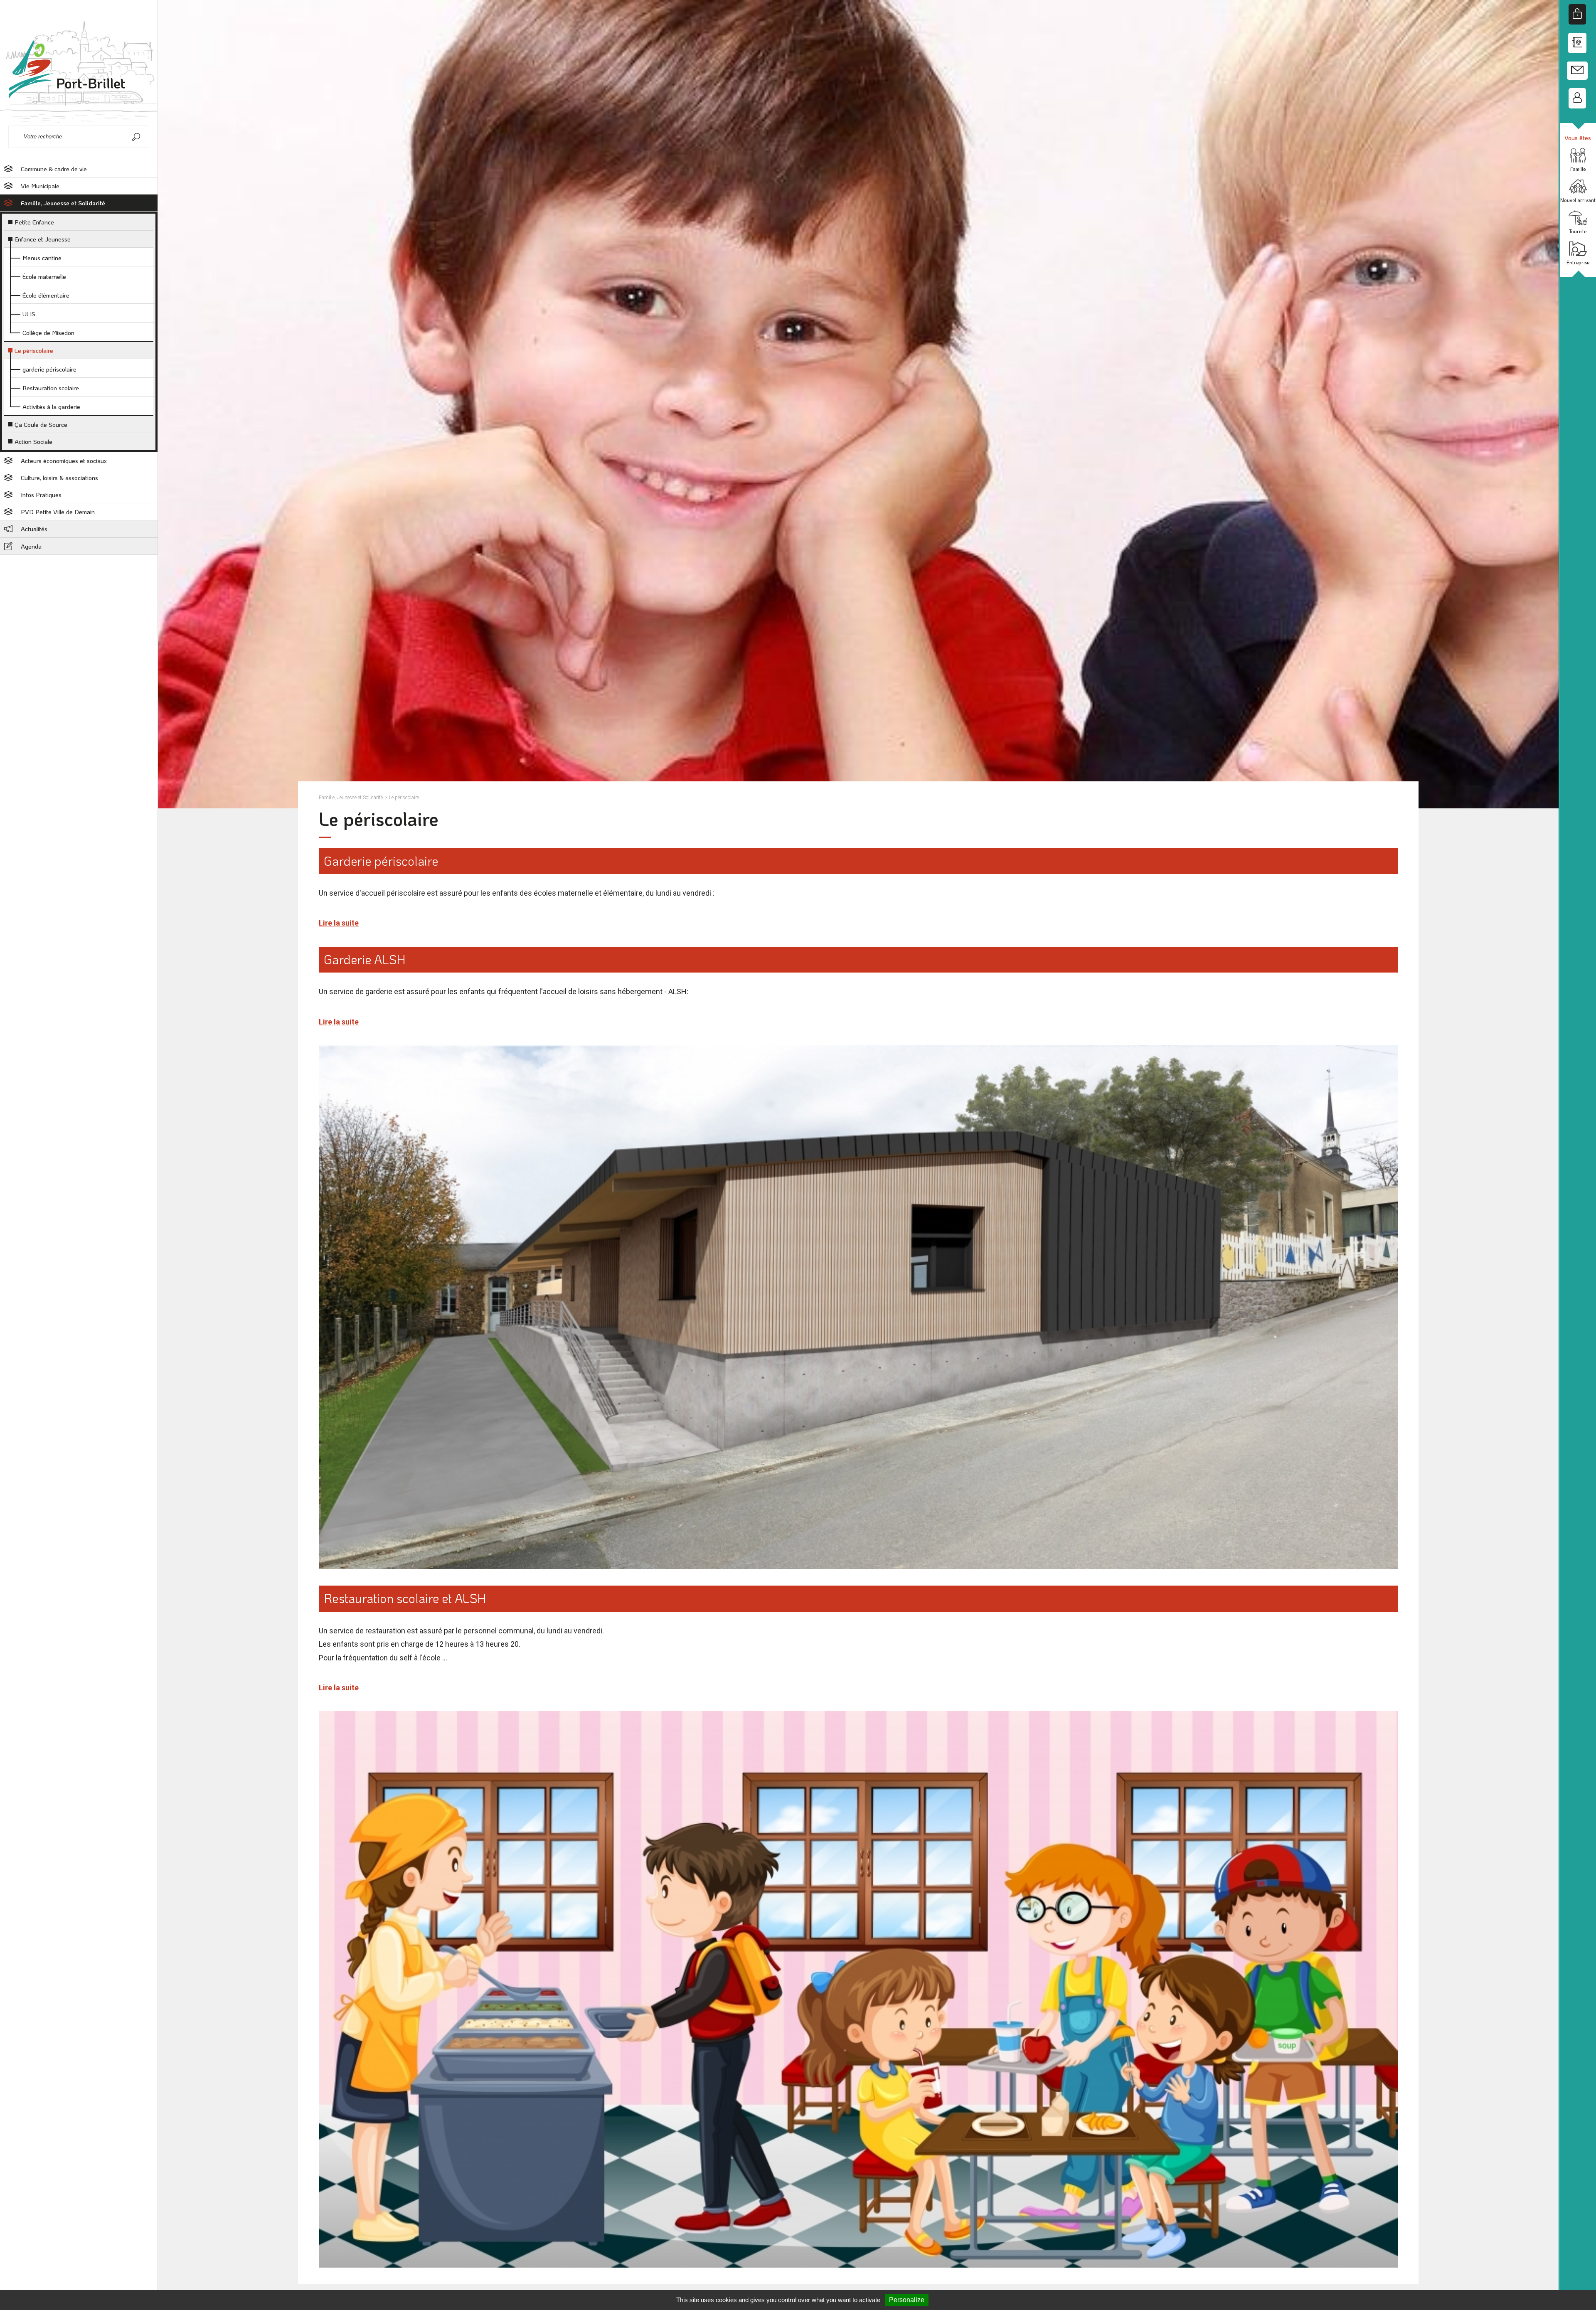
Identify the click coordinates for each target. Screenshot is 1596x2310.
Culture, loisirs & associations (59, 478)
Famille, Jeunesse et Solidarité (63, 203)
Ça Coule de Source (41, 424)
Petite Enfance (34, 222)
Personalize (907, 2300)
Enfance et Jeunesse (43, 239)
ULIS (29, 314)
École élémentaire (46, 295)
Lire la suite (339, 923)
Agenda (31, 546)
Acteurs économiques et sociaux (64, 461)
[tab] (79, 169)
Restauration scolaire (51, 388)
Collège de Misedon (48, 332)
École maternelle (44, 276)
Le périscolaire (34, 350)
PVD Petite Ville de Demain (58, 512)
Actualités (34, 529)
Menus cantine (42, 258)
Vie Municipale (40, 186)
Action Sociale (33, 441)
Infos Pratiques (41, 495)
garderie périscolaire (49, 369)
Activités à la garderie (51, 406)
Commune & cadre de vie (54, 169)
